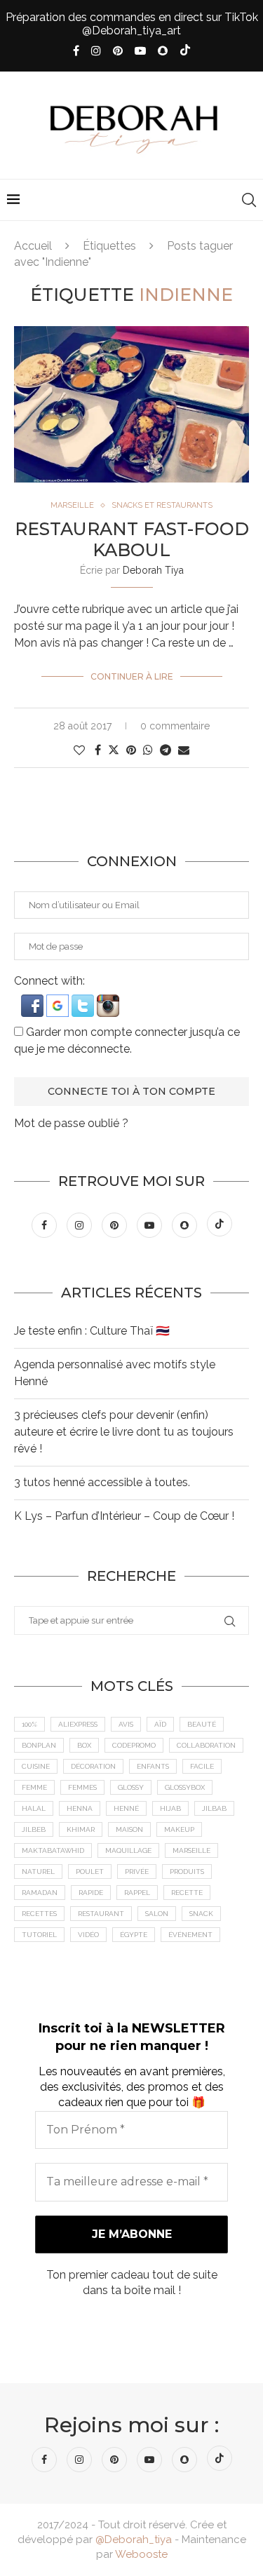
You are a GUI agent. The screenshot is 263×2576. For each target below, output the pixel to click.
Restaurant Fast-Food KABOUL (132, 539)
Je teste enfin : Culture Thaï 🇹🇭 (92, 1331)
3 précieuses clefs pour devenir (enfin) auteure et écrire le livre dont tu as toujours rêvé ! (124, 1432)
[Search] (249, 200)
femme (34, 1787)
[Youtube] (140, 51)
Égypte (134, 1935)
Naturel (38, 1872)
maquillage (128, 1850)
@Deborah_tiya (134, 2540)
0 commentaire (175, 726)
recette (187, 1893)
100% (29, 1724)
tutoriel (39, 1935)
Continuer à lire (132, 676)
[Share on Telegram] (166, 750)
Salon (157, 1914)
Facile (202, 1766)
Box (84, 1745)
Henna (80, 1808)
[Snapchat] (163, 51)
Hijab (170, 1808)
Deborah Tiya (153, 570)
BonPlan (39, 1745)
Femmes (82, 1787)
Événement (190, 1935)
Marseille (191, 1850)
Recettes (39, 1914)
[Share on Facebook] (98, 750)
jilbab (214, 1808)
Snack (201, 1914)
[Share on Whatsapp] (148, 750)
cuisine (36, 1766)
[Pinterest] (118, 51)
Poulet (90, 1872)
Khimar (81, 1829)
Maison (129, 1829)
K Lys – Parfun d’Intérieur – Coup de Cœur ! (124, 1516)
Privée (137, 1872)
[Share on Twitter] (114, 750)
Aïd (160, 1724)
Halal (34, 1808)
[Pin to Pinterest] (131, 750)
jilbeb (34, 1829)
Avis (126, 1724)
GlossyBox (185, 1787)
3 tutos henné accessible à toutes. (102, 1482)
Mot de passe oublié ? (71, 1123)
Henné (126, 1808)
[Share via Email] (184, 750)
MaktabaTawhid (53, 1850)
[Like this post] (79, 750)
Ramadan (40, 1893)
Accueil (33, 246)
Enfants (153, 1766)
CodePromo (134, 1745)
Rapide (91, 1893)
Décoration (93, 1766)
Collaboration (206, 1745)
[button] (34, 1001)
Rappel (137, 1893)
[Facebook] (76, 51)
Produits (187, 1872)
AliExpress (78, 1724)
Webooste (141, 2554)
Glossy (131, 1787)
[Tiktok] (185, 51)
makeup (179, 1829)
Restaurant (101, 1914)
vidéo (88, 1935)
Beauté (202, 1724)
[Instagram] (96, 51)
